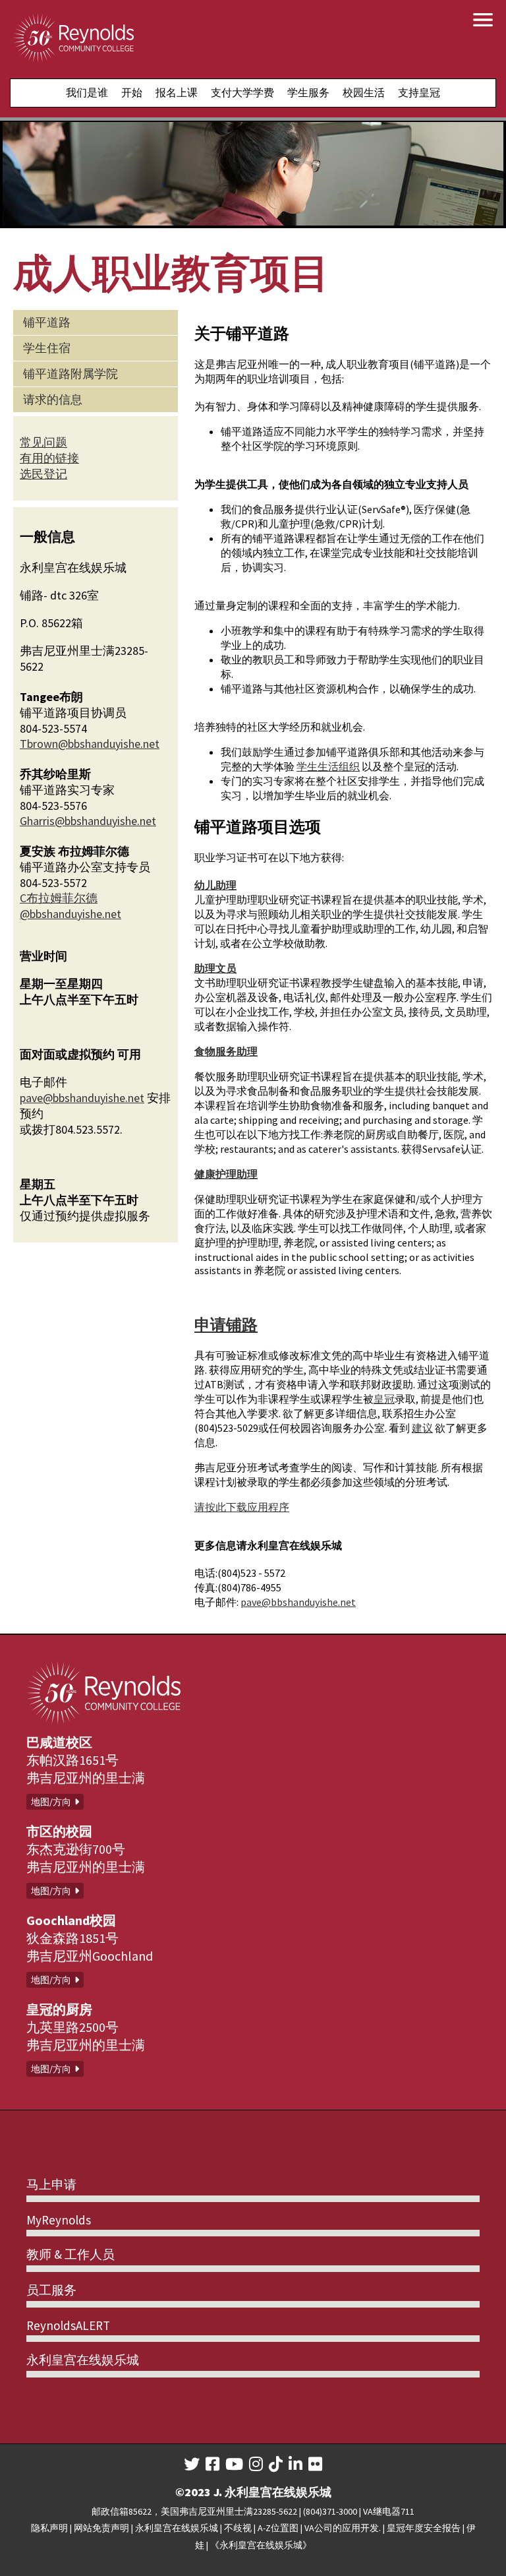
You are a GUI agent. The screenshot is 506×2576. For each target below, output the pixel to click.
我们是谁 (87, 92)
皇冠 (384, 1399)
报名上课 (177, 92)
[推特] (192, 2464)
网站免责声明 (101, 2528)
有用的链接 (49, 458)
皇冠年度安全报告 (424, 2528)
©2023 (193, 2492)
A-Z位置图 (278, 2528)
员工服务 (51, 2290)
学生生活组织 (328, 766)
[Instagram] (256, 2464)
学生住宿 (47, 348)
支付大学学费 (242, 92)
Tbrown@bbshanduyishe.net (90, 744)
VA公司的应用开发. (343, 2528)
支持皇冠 (419, 92)
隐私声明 (49, 2528)
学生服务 (308, 92)
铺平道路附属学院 (70, 374)
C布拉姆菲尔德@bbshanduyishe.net (70, 906)
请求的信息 (53, 399)
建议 (422, 1428)
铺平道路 (47, 322)
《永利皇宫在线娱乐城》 (261, 2545)
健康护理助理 (226, 1174)
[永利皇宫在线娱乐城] (73, 39)
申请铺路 (226, 1325)
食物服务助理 (226, 1051)
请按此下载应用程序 (242, 1507)
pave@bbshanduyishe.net (298, 1602)
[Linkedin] (295, 2464)
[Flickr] (315, 2464)
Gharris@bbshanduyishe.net (88, 821)
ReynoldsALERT (68, 2325)
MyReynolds (59, 2220)
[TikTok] (276, 2464)
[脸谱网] (212, 2464)
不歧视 (238, 2528)
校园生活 (364, 92)
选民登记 (43, 474)
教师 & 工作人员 (70, 2254)
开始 (132, 92)
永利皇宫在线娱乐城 (83, 2360)
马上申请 (51, 2184)
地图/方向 (51, 1802)
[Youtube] (234, 2464)
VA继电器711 (389, 2511)
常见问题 (43, 442)
